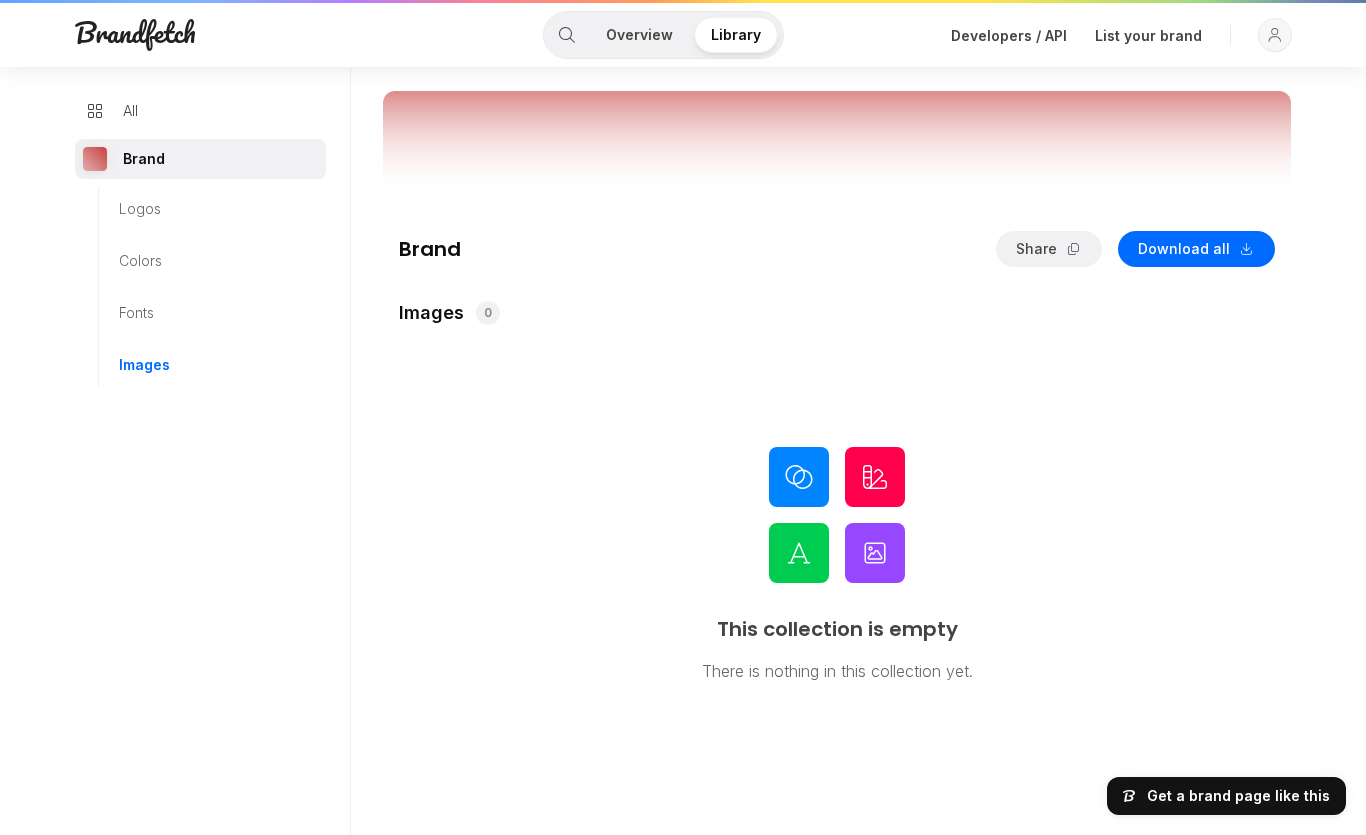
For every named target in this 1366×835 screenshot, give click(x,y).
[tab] (567, 35)
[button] (1275, 35)
